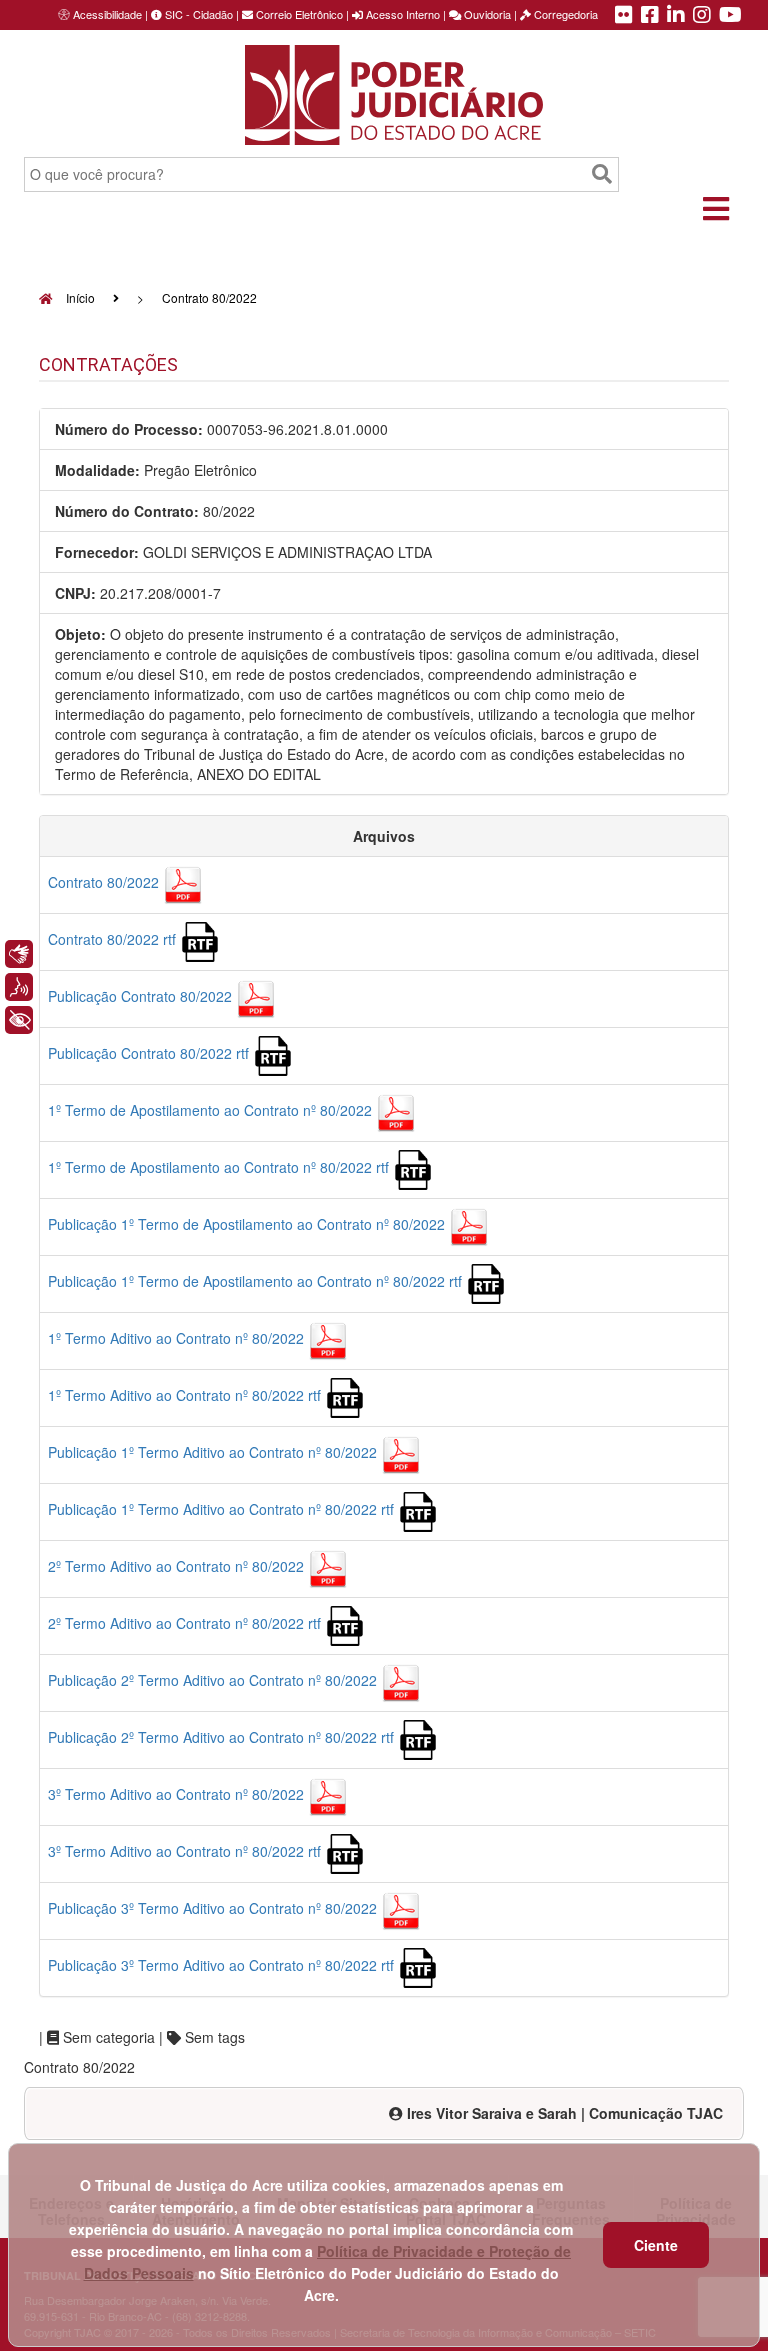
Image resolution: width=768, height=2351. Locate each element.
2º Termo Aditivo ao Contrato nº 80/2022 (178, 1566)
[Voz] (19, 987)
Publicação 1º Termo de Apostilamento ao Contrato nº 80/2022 (248, 1224)
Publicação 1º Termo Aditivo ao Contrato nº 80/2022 (214, 1452)
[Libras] (19, 954)
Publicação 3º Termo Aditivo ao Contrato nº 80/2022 (214, 1908)
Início (79, 297)
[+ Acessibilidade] (19, 1020)
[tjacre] (676, 16)
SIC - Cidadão (197, 14)
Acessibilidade (107, 14)
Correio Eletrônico (298, 14)
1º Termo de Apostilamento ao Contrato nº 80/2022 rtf (220, 1167)
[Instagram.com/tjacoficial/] (702, 16)
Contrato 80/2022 (105, 882)
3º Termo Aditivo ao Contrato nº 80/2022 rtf (186, 1851)
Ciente (656, 2245)
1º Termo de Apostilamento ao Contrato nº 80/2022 (212, 1110)
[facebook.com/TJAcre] (650, 16)
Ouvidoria (486, 14)
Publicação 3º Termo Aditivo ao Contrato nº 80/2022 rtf (223, 1965)
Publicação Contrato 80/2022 (142, 996)
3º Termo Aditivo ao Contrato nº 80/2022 (178, 1794)
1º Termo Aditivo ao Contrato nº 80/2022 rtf (186, 1395)
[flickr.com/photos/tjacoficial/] (624, 16)
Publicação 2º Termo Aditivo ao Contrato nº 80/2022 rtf (223, 1737)
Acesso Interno (401, 14)
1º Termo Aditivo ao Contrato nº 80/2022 (178, 1338)
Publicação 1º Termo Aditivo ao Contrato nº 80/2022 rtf (223, 1509)
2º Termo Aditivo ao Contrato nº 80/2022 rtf (186, 1623)
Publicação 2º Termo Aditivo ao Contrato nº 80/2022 (214, 1680)
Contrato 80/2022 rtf (114, 939)
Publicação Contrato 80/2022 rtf (150, 1053)
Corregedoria (564, 14)
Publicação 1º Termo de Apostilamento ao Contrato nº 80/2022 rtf (257, 1281)
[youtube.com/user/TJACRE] (730, 16)
